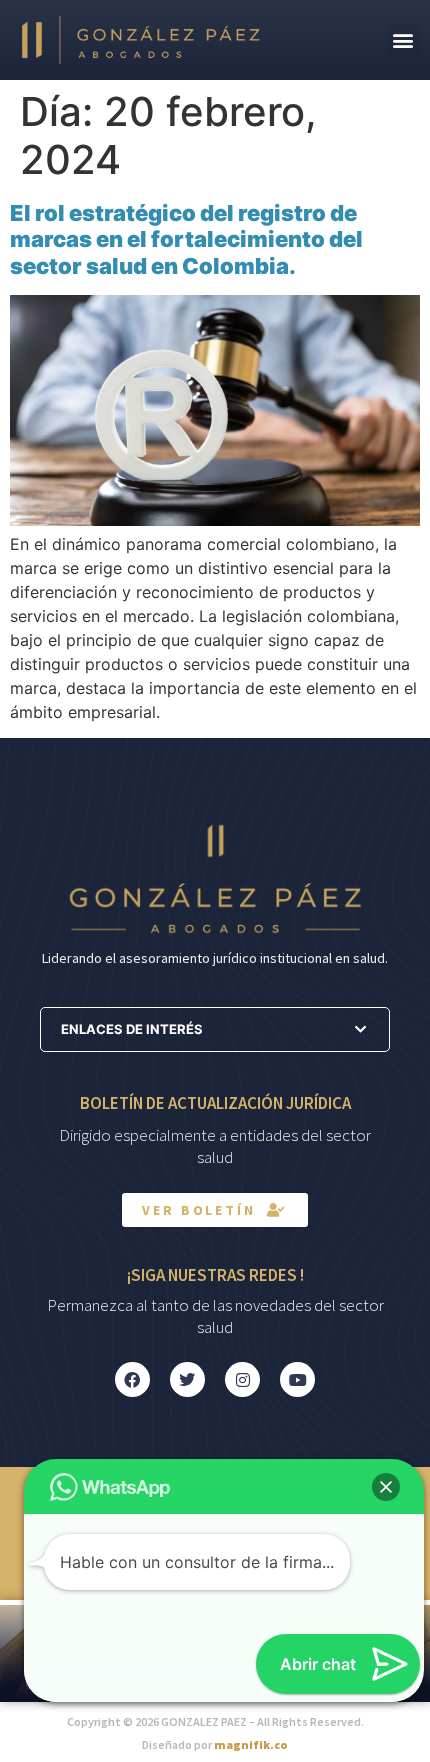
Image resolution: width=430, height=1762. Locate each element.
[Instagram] (242, 1379)
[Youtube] (297, 1379)
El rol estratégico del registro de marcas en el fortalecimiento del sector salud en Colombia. (186, 239)
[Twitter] (187, 1379)
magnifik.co (251, 1744)
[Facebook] (132, 1379)
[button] (403, 40)
